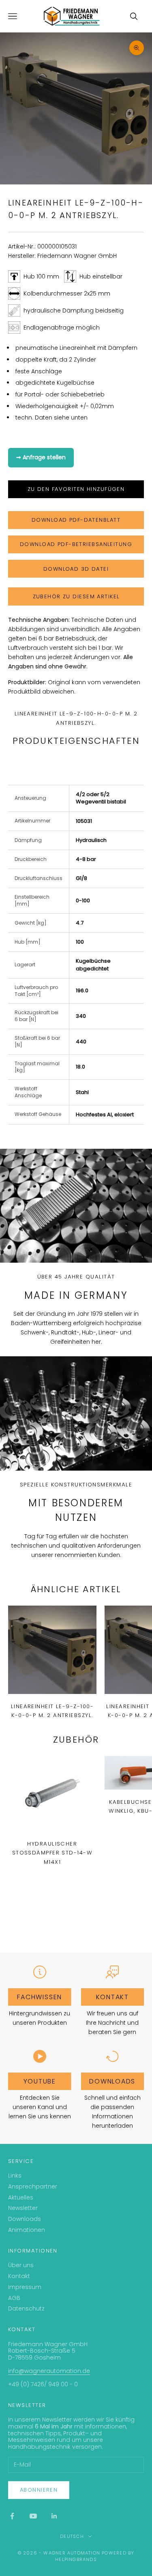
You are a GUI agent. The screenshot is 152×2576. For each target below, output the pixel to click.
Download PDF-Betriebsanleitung (76, 544)
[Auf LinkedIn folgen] (54, 2516)
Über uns (21, 2265)
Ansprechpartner (33, 2186)
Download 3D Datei (76, 569)
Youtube (40, 2081)
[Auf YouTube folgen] (33, 2516)
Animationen (27, 2230)
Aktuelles (21, 2197)
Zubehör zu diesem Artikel (76, 596)
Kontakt (112, 1997)
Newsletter (23, 2208)
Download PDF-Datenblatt (76, 520)
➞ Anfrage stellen (41, 457)
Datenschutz (26, 2308)
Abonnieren (39, 2490)
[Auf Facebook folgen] (12, 2516)
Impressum (25, 2287)
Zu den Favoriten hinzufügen (76, 489)
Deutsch (72, 2536)
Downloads (112, 2081)
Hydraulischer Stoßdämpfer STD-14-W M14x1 (52, 1853)
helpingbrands (76, 2559)
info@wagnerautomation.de (49, 2371)
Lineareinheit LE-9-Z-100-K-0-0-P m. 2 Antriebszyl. (52, 1711)
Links (15, 2176)
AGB (14, 2298)
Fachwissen (40, 1997)
